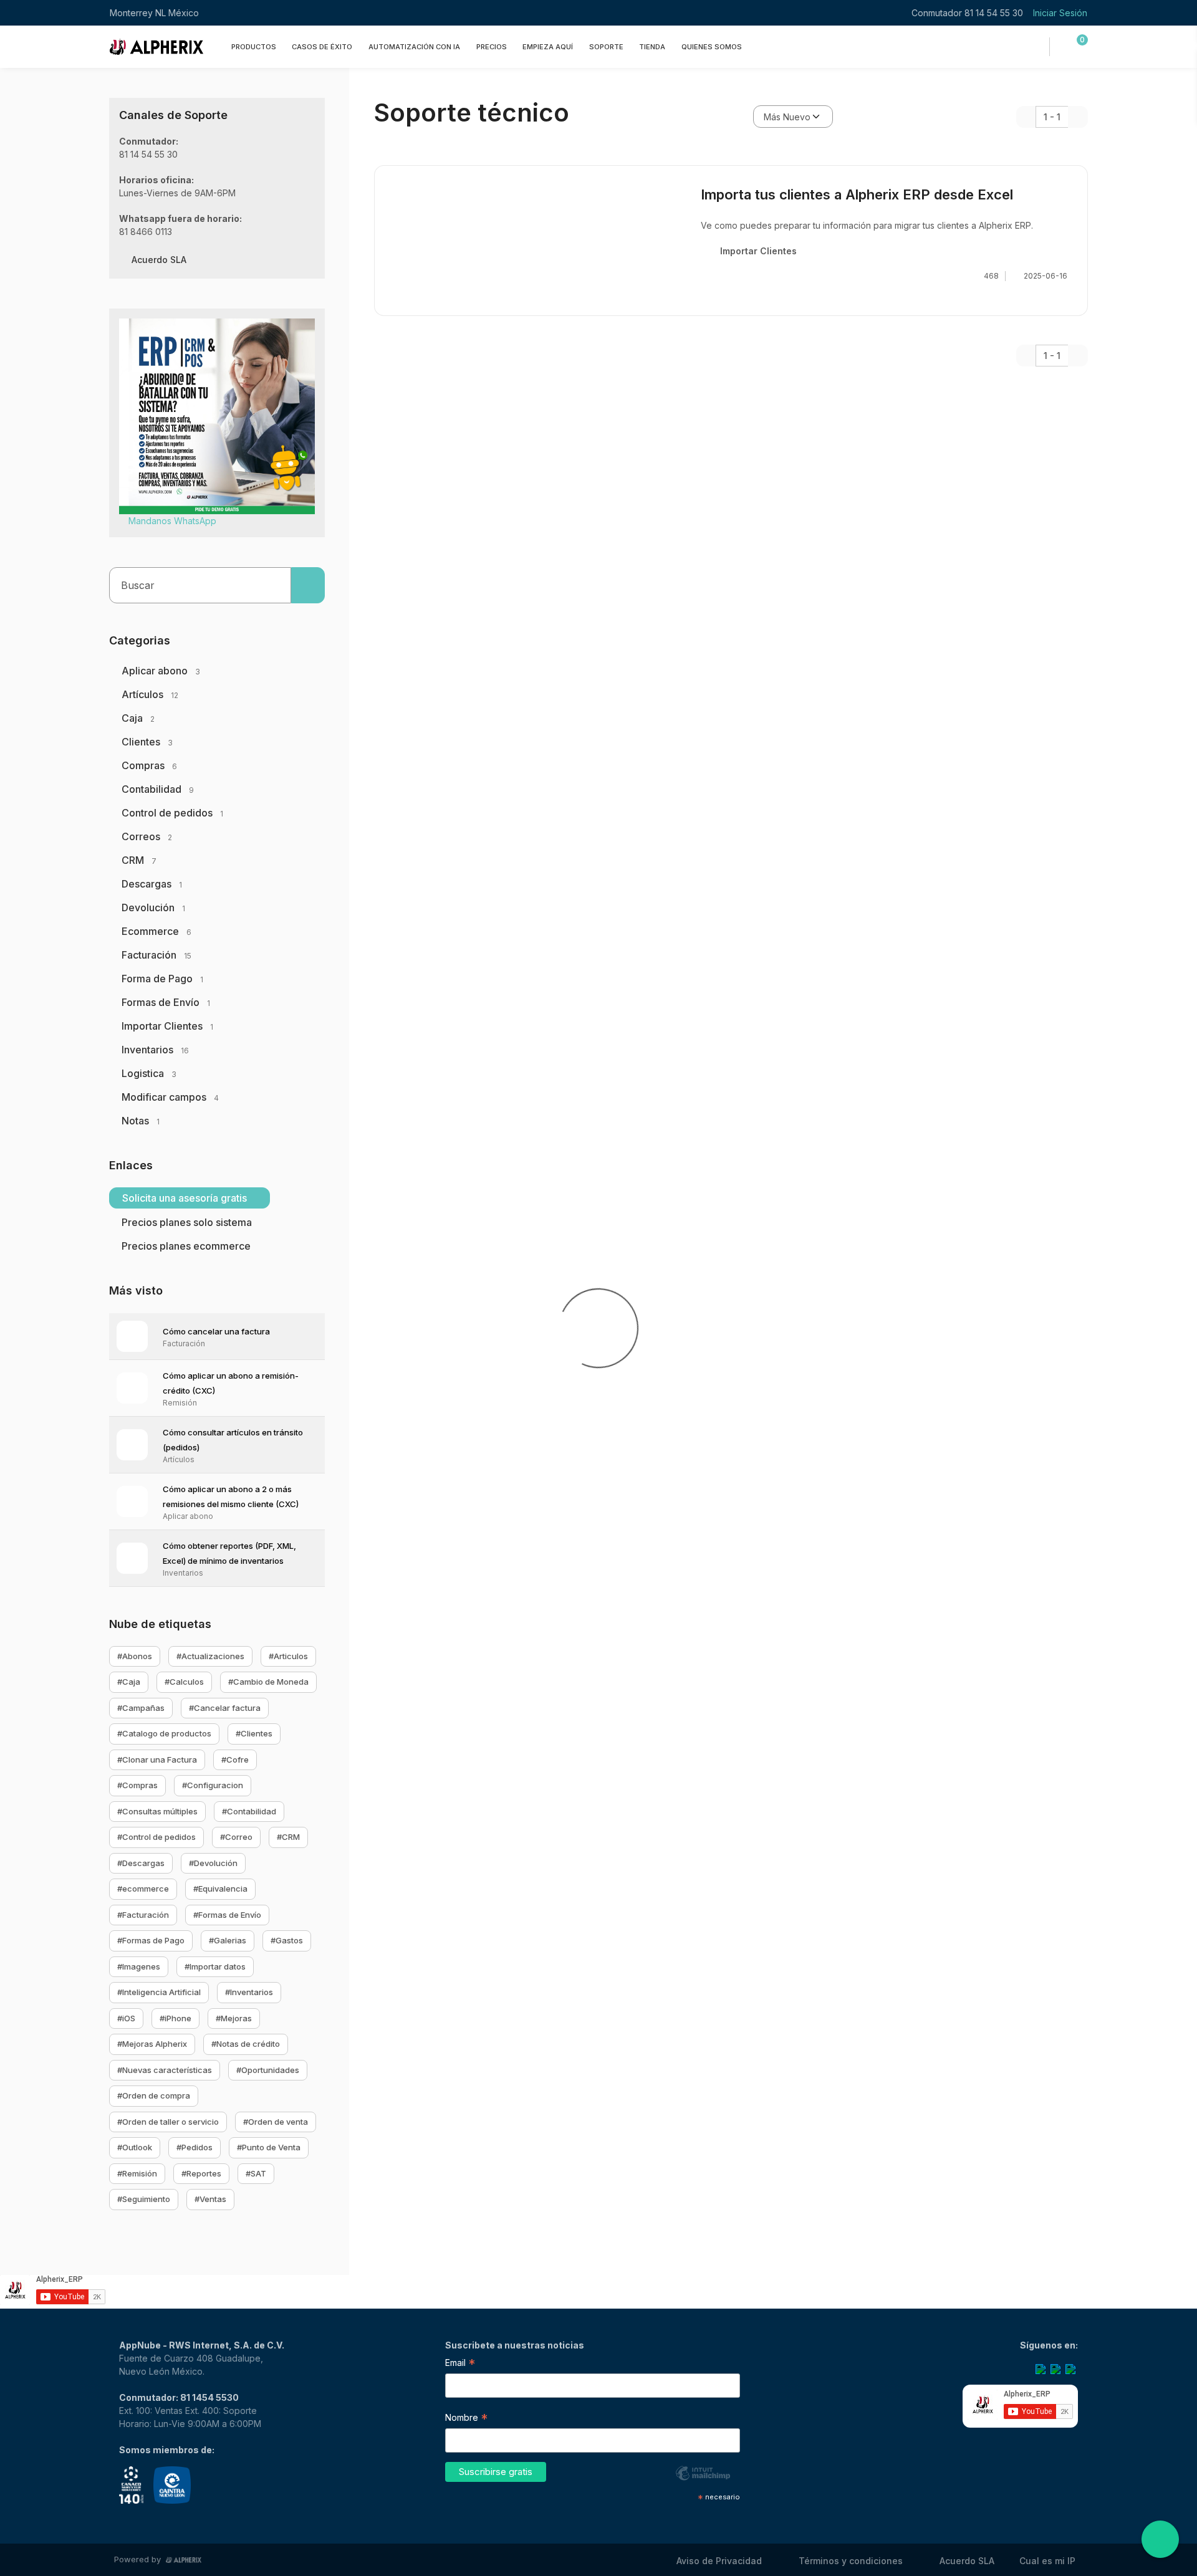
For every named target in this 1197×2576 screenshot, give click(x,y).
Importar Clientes (167, 1026)
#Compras (137, 1785)
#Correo (236, 1837)
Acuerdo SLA (159, 260)
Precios (492, 46)
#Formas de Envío (227, 1915)
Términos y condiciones (851, 2561)
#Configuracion (213, 1785)
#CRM (288, 1837)
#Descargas (141, 1863)
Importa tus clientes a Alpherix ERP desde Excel (857, 194)
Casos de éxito (322, 46)
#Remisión (137, 2173)
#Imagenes (139, 1966)
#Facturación (143, 1915)
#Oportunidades (268, 2070)
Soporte (606, 46)
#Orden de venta (276, 2122)
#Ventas (210, 2199)
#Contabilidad (249, 1811)
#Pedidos (195, 2147)
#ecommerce (143, 1889)
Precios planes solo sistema (187, 1222)
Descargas (152, 884)
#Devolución (213, 1863)
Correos (147, 836)
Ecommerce (156, 931)
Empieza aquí (548, 46)
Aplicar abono (161, 671)
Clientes (147, 742)
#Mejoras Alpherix (152, 2044)
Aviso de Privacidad (719, 2561)
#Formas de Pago (151, 1940)
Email (460, 2364)
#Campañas (141, 1708)
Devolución (153, 907)
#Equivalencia (220, 1889)
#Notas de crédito (246, 2044)
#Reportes (201, 2173)
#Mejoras (234, 2018)
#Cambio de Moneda (268, 1682)
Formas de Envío (166, 1002)
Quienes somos (712, 46)
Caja (138, 718)
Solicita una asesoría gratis (186, 1198)
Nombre (466, 2419)
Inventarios (155, 1050)
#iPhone (175, 2018)
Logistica (149, 1073)
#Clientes (254, 1733)
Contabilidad (158, 789)
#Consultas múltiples (157, 1811)
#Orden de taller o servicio (168, 2122)
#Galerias (228, 1940)
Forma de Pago (162, 979)
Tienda (652, 46)
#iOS (126, 2018)
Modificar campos (170, 1097)
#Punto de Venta (269, 2147)
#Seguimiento (144, 2199)
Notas (141, 1121)
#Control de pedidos (156, 1837)
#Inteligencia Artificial (159, 1992)
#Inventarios (249, 1992)
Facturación (156, 955)
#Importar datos (215, 1966)
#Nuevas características (165, 2070)
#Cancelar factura (225, 1708)
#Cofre (235, 1760)
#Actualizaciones (210, 1656)
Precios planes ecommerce (186, 1246)
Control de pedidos (172, 813)
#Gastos (287, 1940)
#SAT (256, 2173)
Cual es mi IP (1047, 2561)
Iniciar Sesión (1060, 13)
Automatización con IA (414, 46)
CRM (139, 860)
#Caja (129, 1682)
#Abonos (135, 1656)
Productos (254, 46)
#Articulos (288, 1656)
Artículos (150, 694)
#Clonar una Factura (157, 1760)
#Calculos (184, 1682)
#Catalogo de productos (164, 1733)
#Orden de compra (154, 2095)
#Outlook (135, 2147)
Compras (149, 765)
